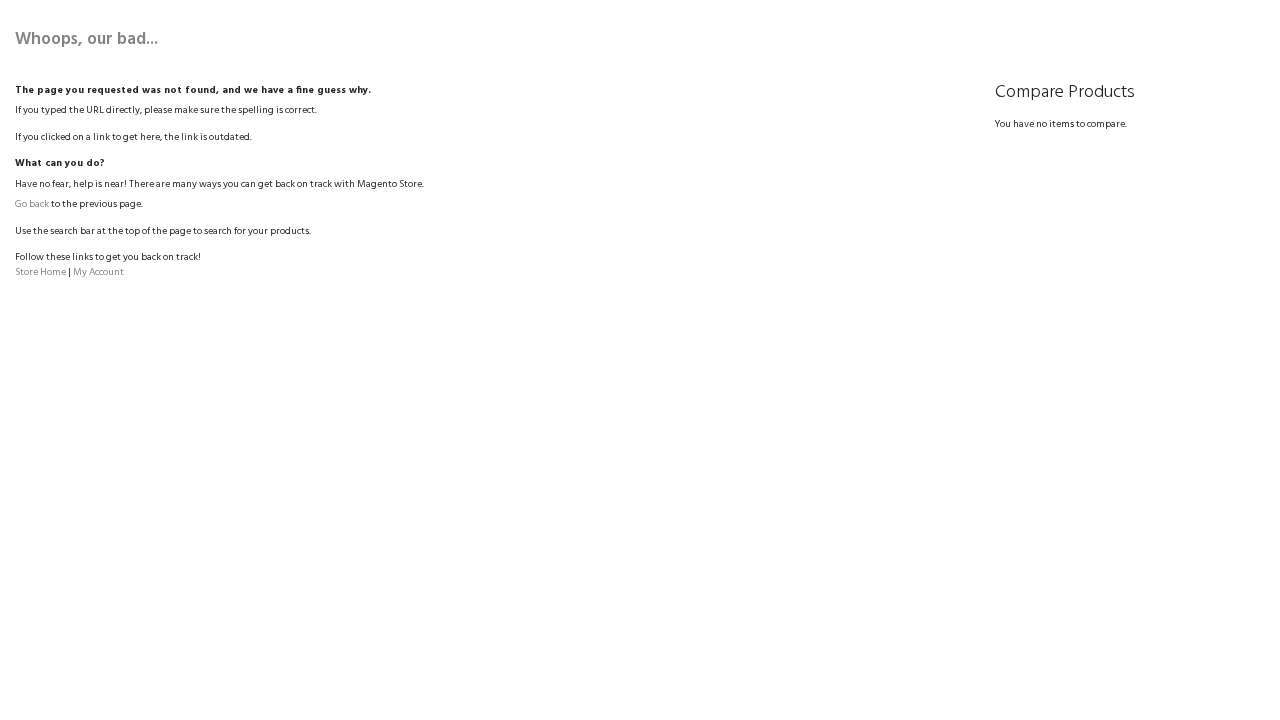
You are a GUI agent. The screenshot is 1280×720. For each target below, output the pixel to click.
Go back (32, 204)
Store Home (40, 272)
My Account (98, 272)
